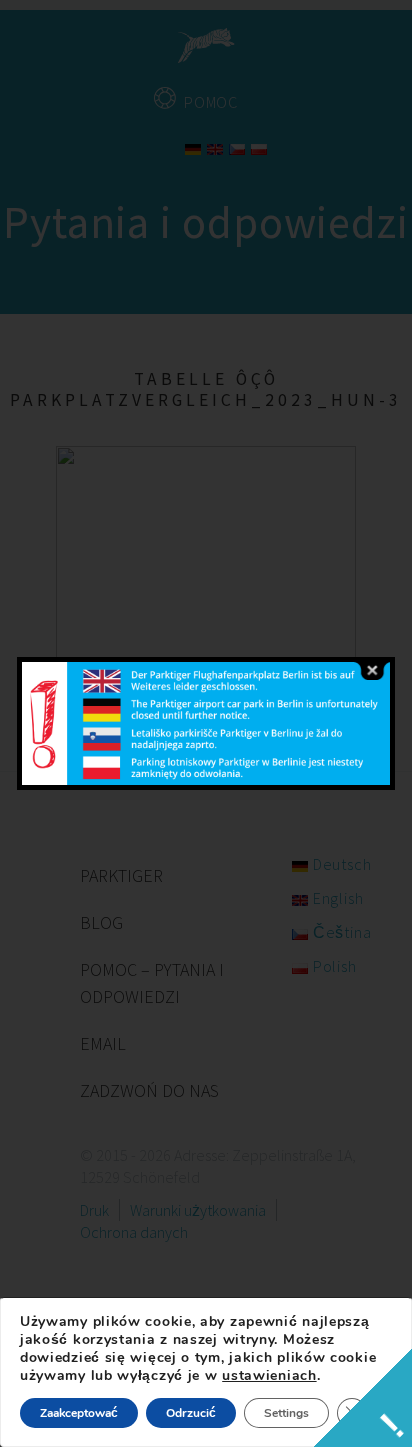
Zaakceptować (79, 1413)
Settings (286, 1413)
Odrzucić (191, 1413)
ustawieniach (269, 1376)
